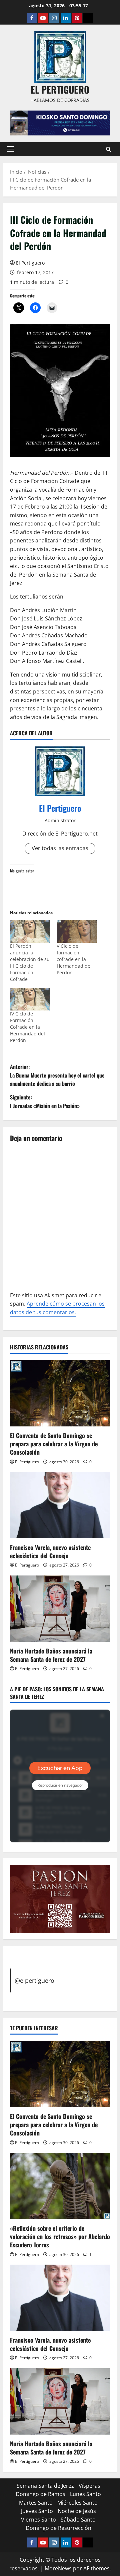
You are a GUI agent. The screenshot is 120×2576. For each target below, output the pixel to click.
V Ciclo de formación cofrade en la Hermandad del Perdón (74, 959)
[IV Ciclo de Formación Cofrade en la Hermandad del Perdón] (30, 999)
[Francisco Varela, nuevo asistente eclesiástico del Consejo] (60, 1505)
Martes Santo (36, 2503)
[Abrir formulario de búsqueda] (108, 149)
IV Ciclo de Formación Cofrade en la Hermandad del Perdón (27, 1027)
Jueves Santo (37, 2511)
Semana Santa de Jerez (45, 2486)
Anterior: (57, 1075)
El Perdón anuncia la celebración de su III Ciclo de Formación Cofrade (30, 963)
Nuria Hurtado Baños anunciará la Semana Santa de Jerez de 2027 (51, 1655)
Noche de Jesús (77, 2511)
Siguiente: (45, 1101)
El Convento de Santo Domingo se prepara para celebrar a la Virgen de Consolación (54, 1444)
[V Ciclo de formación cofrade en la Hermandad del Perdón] (77, 931)
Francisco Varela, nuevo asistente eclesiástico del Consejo (50, 1551)
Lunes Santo (85, 2494)
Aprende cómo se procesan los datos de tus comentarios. (57, 1308)
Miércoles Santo (77, 2503)
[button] (10, 149)
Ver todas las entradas (60, 848)
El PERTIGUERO (60, 89)
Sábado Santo (78, 2520)
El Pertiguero (30, 263)
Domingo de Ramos (40, 2494)
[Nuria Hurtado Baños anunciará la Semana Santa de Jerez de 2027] (60, 1609)
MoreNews (58, 2568)
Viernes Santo (38, 2520)
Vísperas (89, 2486)
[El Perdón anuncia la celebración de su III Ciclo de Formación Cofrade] (30, 931)
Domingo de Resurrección (58, 2528)
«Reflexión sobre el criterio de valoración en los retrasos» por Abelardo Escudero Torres (60, 2236)
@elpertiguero (34, 1980)
